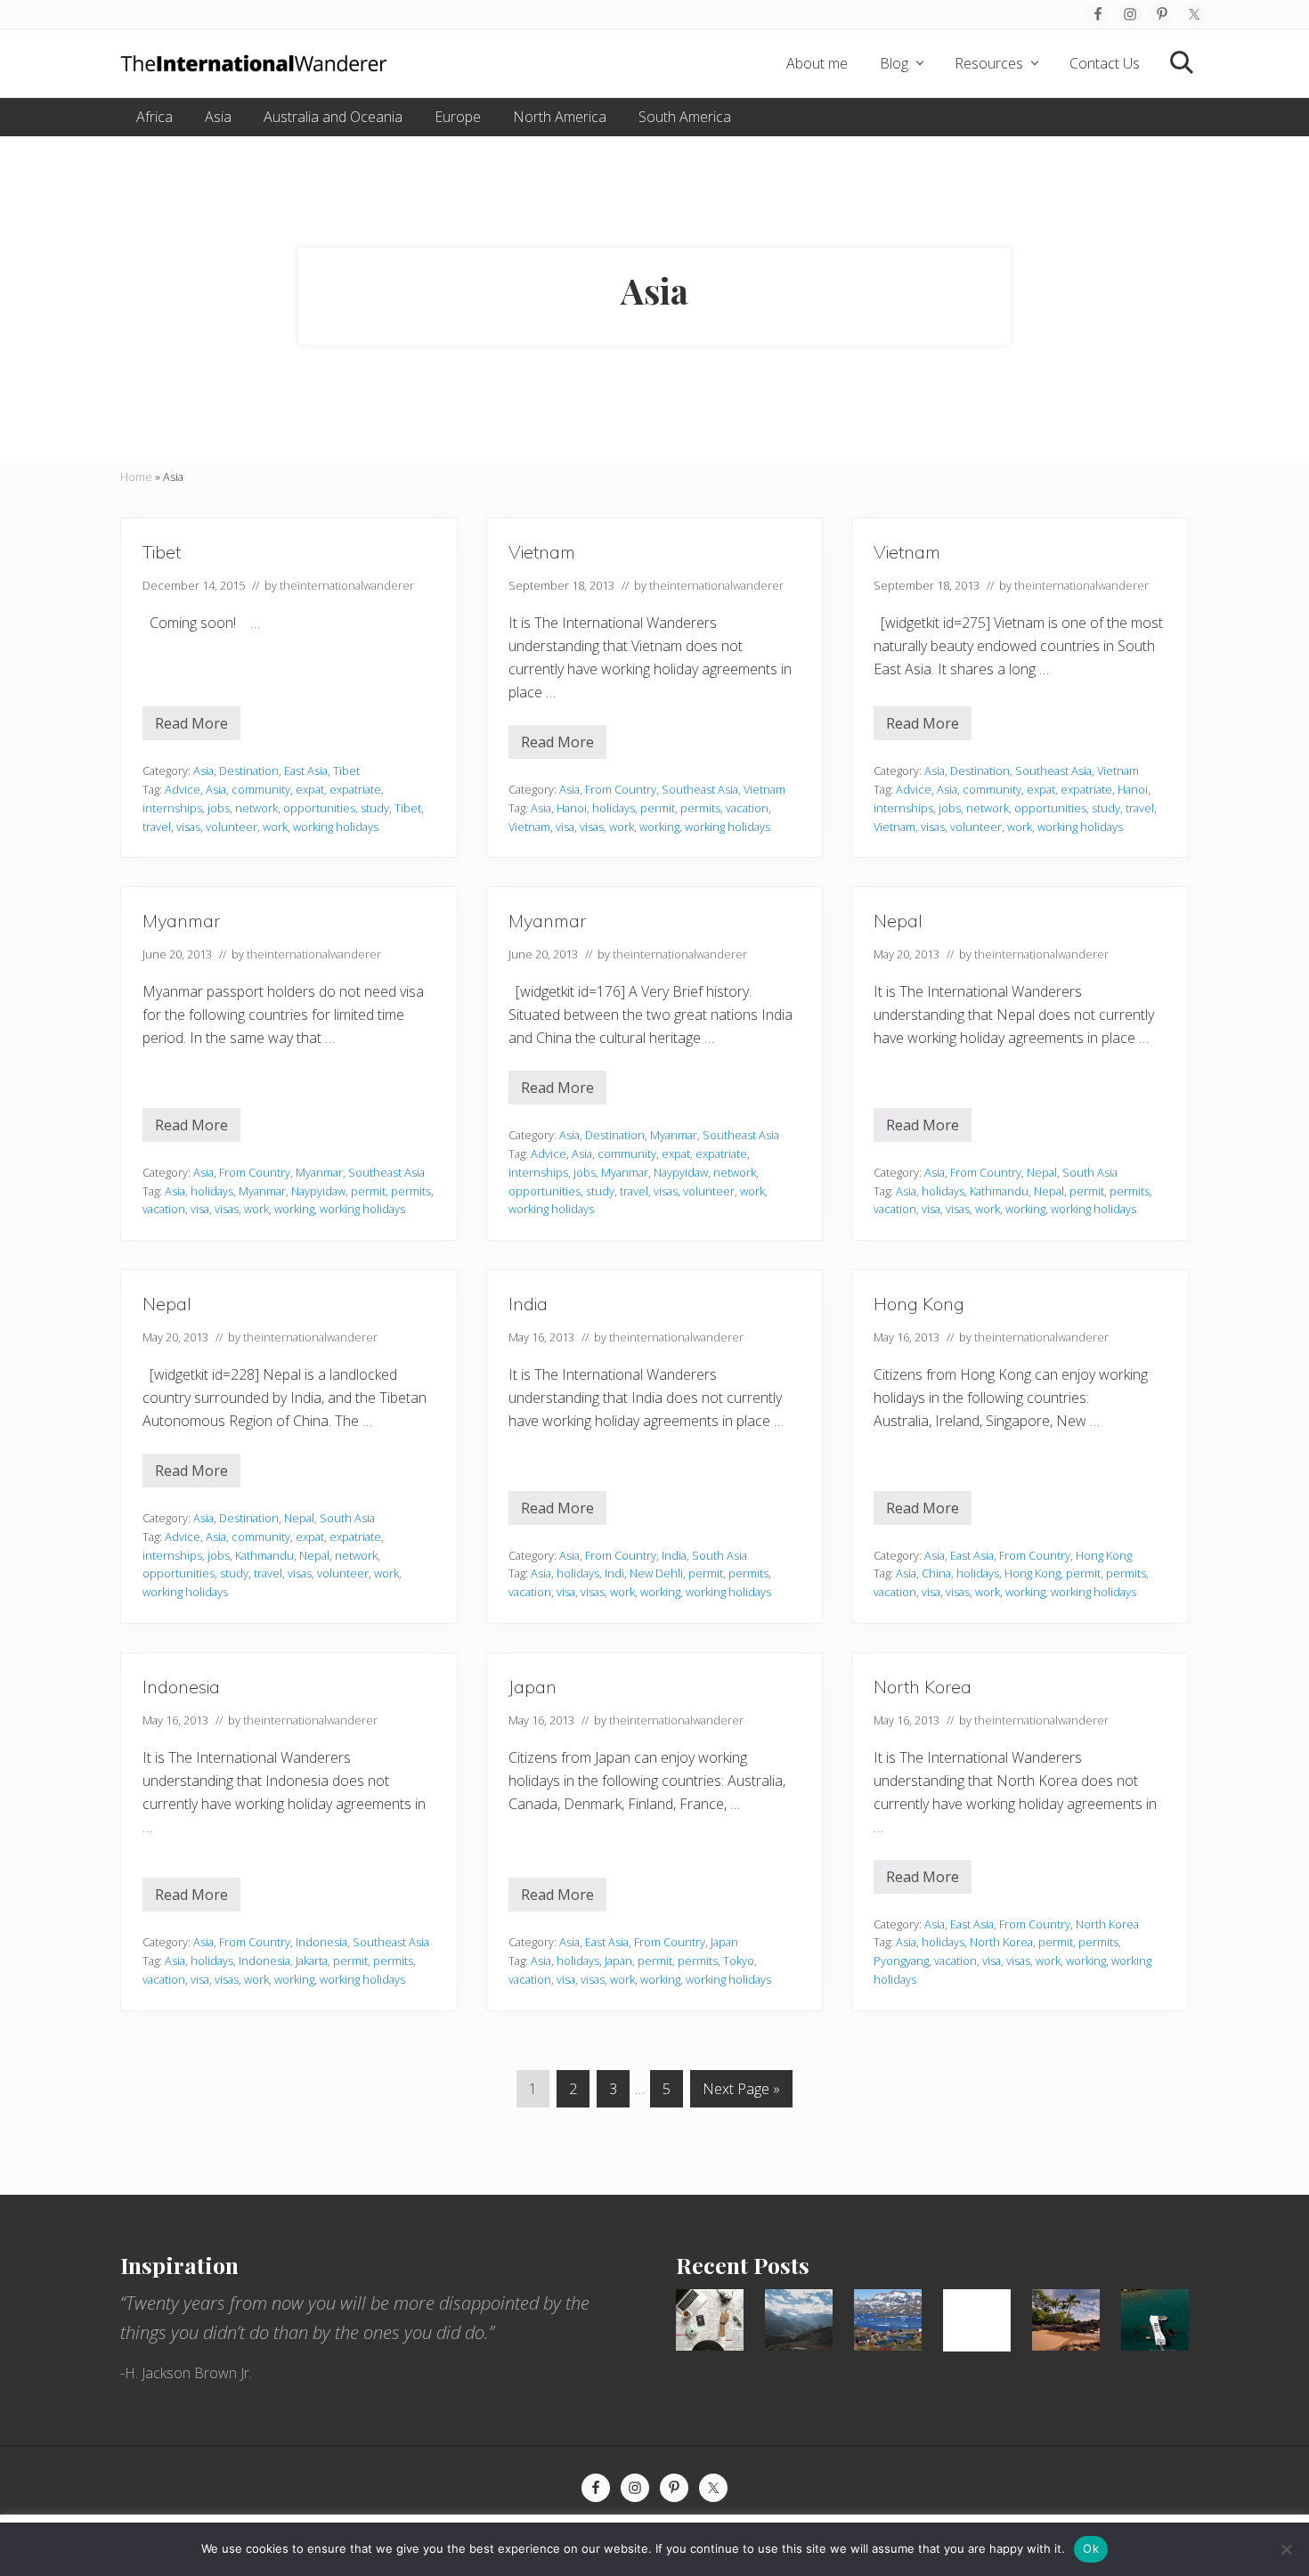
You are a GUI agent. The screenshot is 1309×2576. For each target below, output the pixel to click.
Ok (1091, 2548)
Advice (183, 789)
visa (565, 827)
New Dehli (656, 1573)
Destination (249, 770)
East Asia (306, 770)
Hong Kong (919, 1304)
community (261, 789)
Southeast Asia (700, 789)
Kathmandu (999, 1191)
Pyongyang (901, 1961)
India (528, 1304)
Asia (203, 770)
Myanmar (181, 921)
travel (157, 827)
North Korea (923, 1687)
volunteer (232, 827)
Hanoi (572, 808)
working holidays (336, 827)
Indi (614, 1573)
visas (188, 827)
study (375, 808)
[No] (1287, 2549)
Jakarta (312, 1961)
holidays (614, 808)
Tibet (162, 552)
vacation (747, 808)
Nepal (898, 921)
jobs (219, 808)
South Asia (1090, 1172)
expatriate (355, 789)
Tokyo (739, 1961)
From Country (621, 789)
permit (658, 808)
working (659, 827)
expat (310, 789)
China (936, 1573)
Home (136, 477)
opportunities (319, 808)
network (256, 808)
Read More (191, 727)
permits (700, 808)
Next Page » (741, 2093)
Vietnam (542, 552)
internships (172, 808)
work (275, 827)
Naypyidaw (318, 1191)
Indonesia (181, 1687)
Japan (533, 1687)
